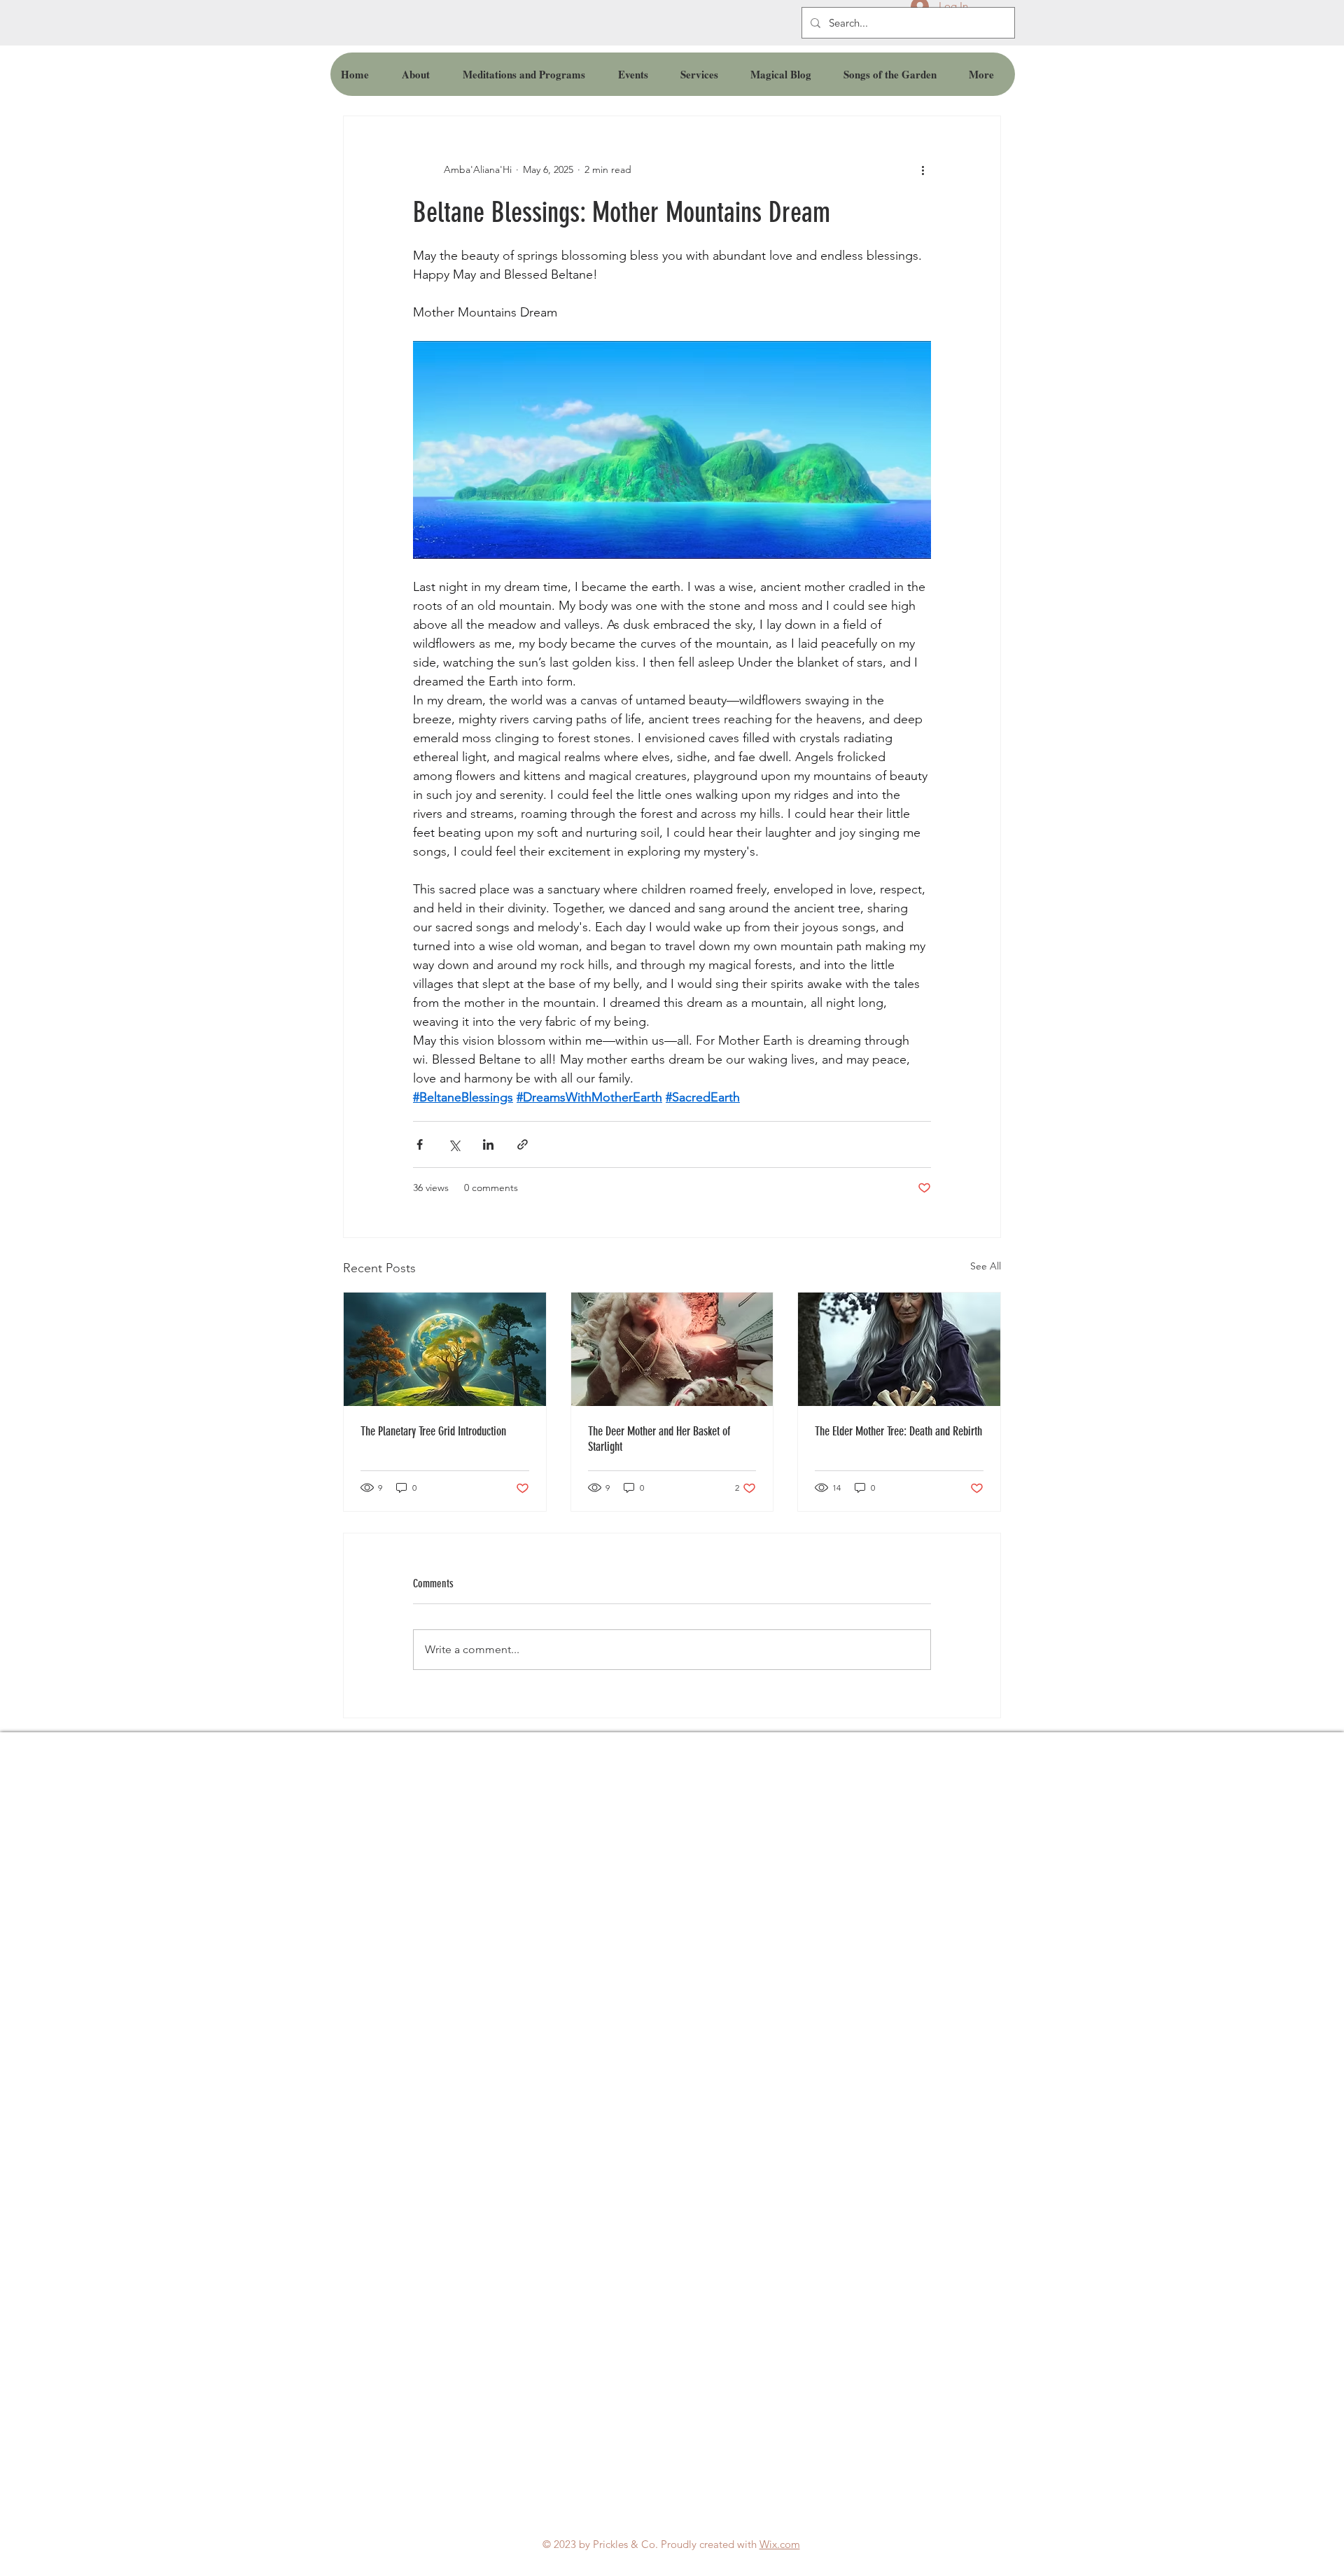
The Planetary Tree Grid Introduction (433, 1431)
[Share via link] (523, 1144)
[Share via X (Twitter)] (454, 1144)
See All (986, 1266)
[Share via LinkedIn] (488, 1144)
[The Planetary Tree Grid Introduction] (445, 1349)
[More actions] (923, 169)
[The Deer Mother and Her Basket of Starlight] (672, 1349)
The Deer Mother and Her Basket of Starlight (659, 1439)
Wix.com (780, 2544)
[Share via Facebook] (420, 1144)
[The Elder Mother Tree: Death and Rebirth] (899, 1349)
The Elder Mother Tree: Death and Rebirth (898, 1431)
